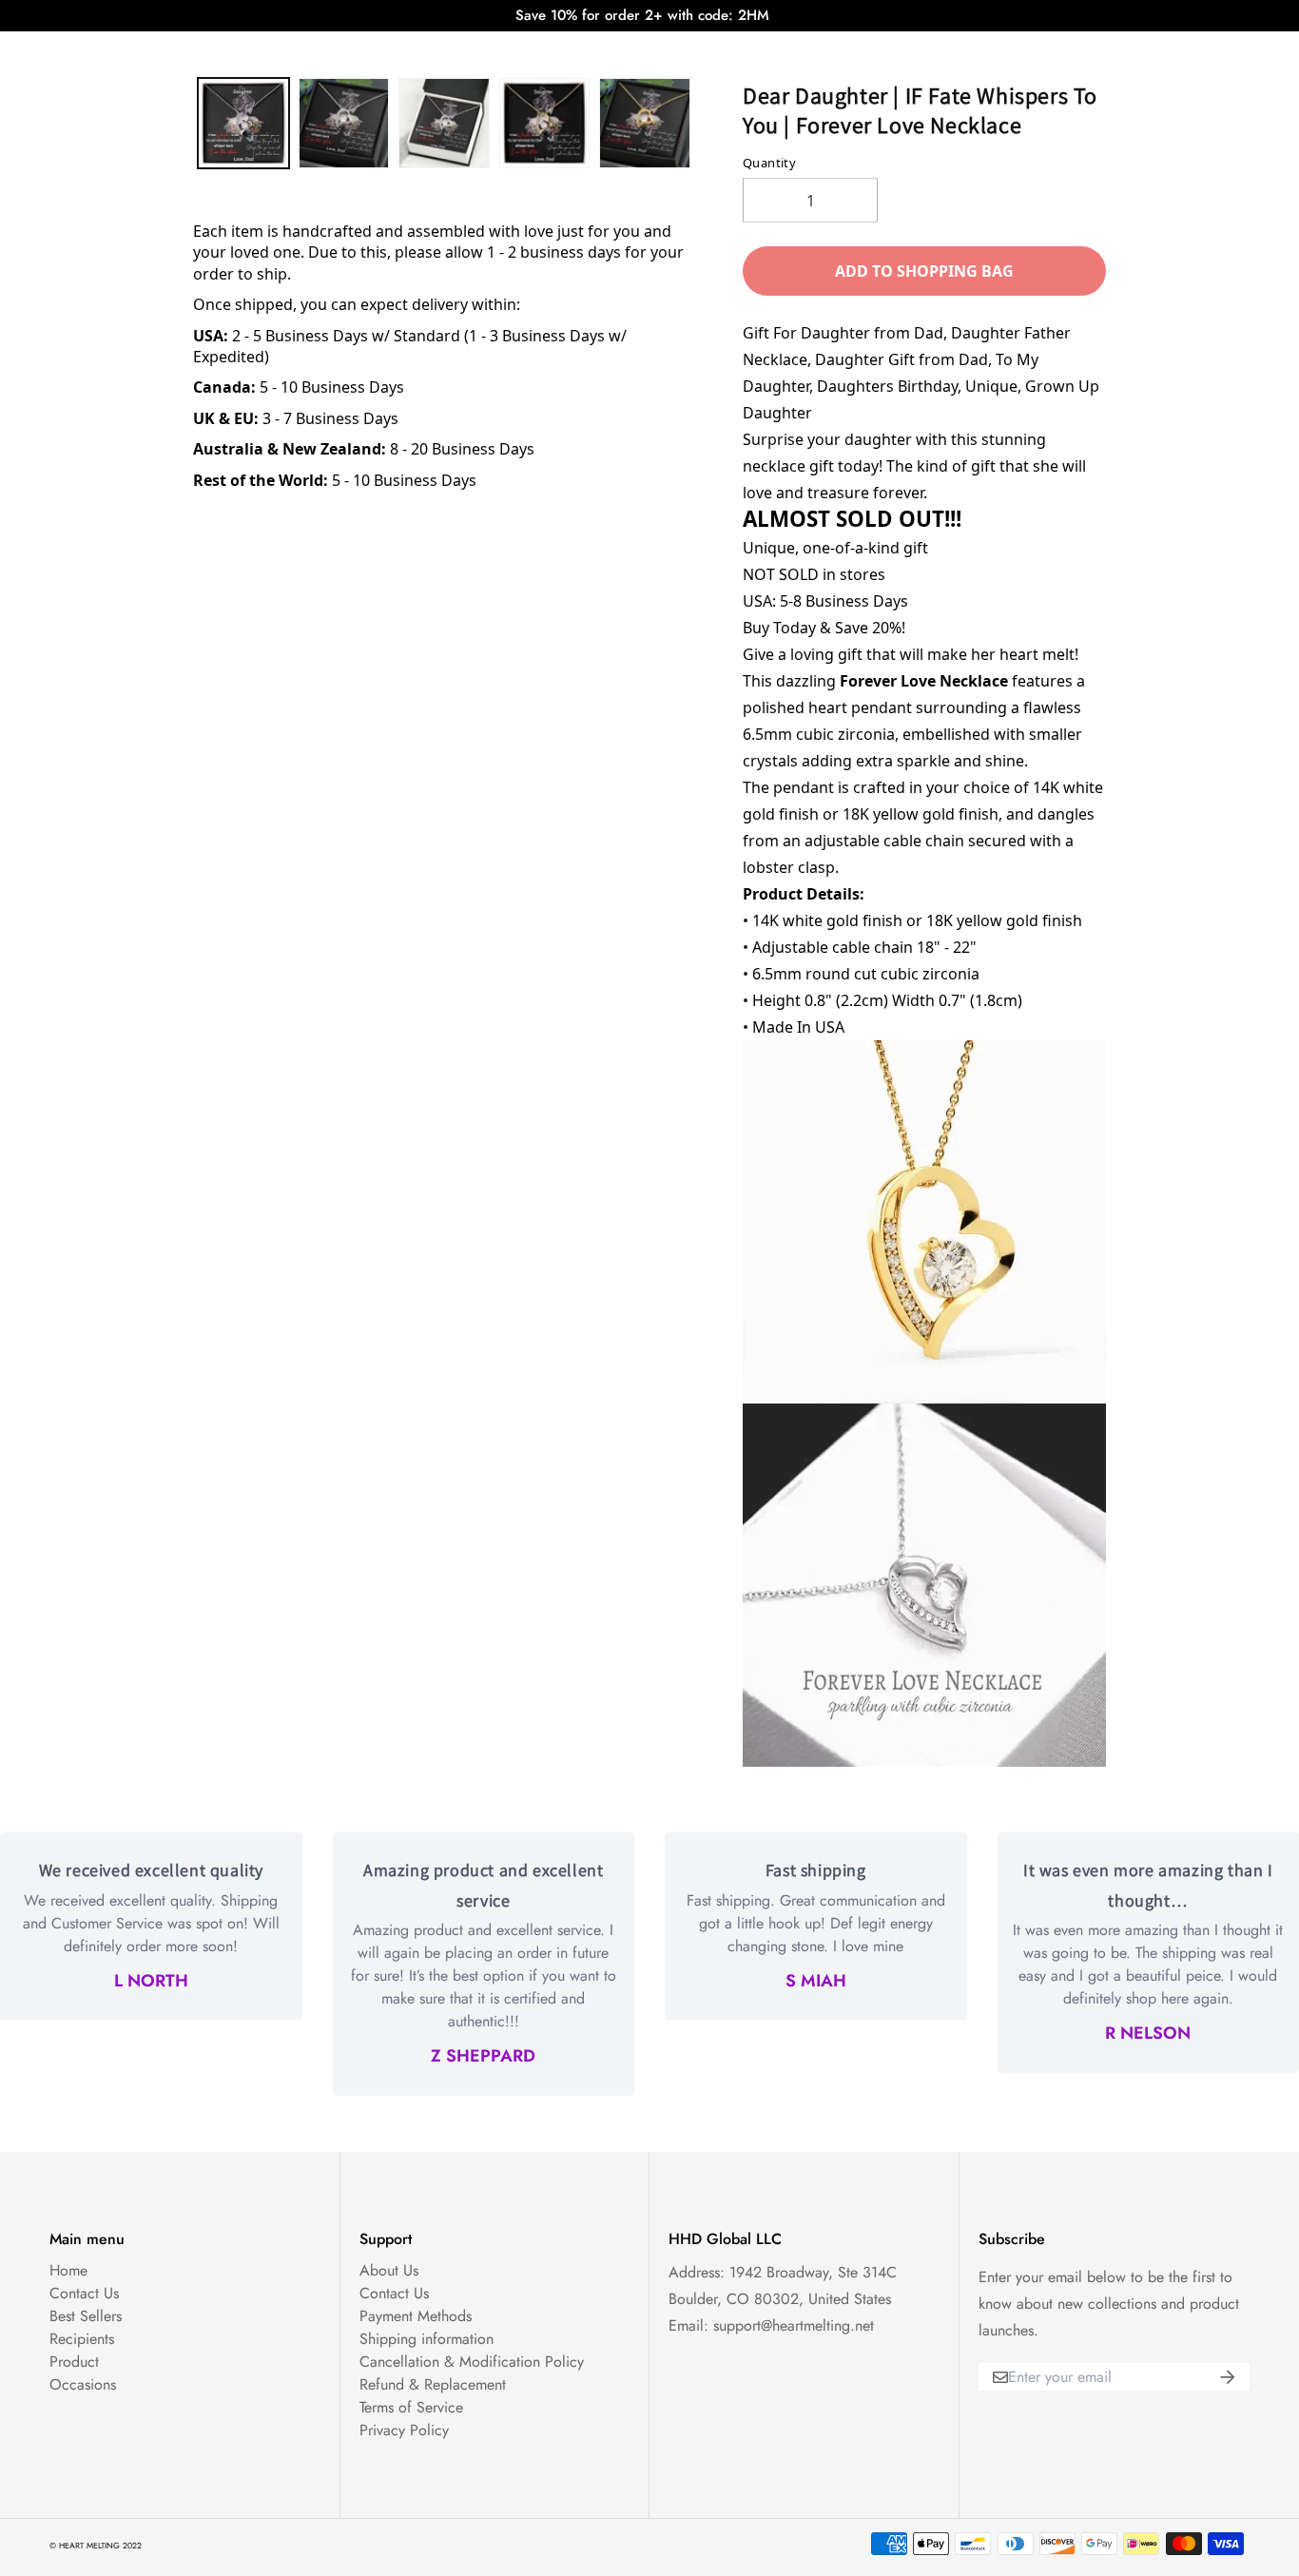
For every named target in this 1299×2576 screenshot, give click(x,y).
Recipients (82, 2339)
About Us (389, 2270)
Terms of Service (411, 2407)
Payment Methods (416, 2316)
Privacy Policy (404, 2430)
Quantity (769, 163)
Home (68, 2270)
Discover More (814, 49)
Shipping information (427, 2339)
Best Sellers (86, 2316)
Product (74, 2362)
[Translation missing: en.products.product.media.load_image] (243, 124)
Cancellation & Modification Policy (472, 2362)
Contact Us (84, 2293)
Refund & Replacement (433, 2384)
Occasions (83, 2384)
